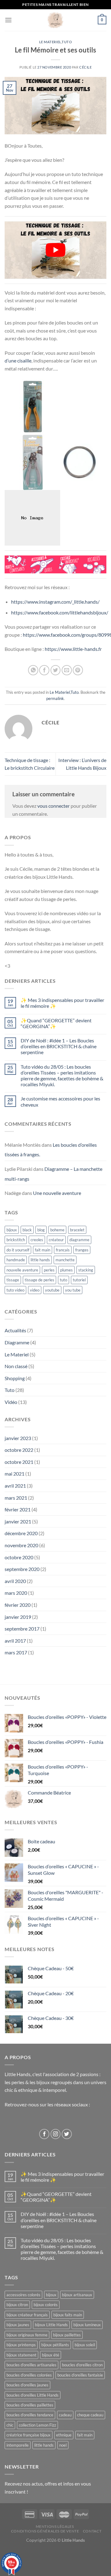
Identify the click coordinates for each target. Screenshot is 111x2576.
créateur (56, 1240)
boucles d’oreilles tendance (30, 2415)
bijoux (12, 1230)
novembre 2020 (21, 1545)
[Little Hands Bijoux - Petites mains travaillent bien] (56, 20)
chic (10, 2425)
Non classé (16, 1366)
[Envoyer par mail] (67, 670)
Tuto (67, 42)
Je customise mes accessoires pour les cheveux (60, 1101)
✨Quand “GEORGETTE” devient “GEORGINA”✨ (56, 1023)
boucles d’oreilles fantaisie (80, 2375)
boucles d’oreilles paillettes (30, 2405)
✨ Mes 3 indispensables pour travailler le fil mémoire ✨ (62, 1003)
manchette (65, 1260)
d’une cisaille (18, 360)
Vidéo (11, 1402)
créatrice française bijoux (29, 2435)
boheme (57, 1230)
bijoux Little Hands (51, 2325)
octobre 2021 (19, 1462)
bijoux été (51, 2355)
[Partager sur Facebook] (44, 670)
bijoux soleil (85, 2345)
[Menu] (8, 20)
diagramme (79, 1240)
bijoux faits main (68, 2315)
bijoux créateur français (27, 2315)
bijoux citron (17, 2305)
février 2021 (18, 1509)
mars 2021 (16, 1498)
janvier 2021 (18, 1521)
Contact (92, 2531)
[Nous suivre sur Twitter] (67, 2134)
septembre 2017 (22, 1629)
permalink (55, 698)
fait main (43, 1250)
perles (49, 1270)
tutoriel (79, 1280)
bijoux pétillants (55, 2345)
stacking (86, 1270)
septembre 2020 (22, 1569)
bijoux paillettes (67, 2335)
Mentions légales (55, 2526)
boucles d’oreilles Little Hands (33, 2395)
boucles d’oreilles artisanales (31, 2365)
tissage (13, 1280)
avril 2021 (15, 1486)
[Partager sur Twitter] (56, 670)
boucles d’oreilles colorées (29, 2375)
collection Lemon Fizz (37, 2425)
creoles (37, 1240)
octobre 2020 (19, 1557)
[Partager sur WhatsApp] (33, 670)
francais (63, 1250)
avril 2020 (15, 1581)
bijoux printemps (21, 2345)
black (27, 1230)
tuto (64, 1280)
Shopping (15, 1378)
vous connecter (53, 806)
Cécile (85, 67)
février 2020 (18, 1605)
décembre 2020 (21, 1533)
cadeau (65, 2415)
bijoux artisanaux (77, 2295)
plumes (66, 1270)
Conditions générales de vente (45, 2531)
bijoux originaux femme (27, 2335)
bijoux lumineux (87, 2325)
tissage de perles (39, 1280)
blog (41, 1230)
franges (82, 1250)
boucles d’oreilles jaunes (27, 2385)
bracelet (77, 1230)
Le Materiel (50, 42)
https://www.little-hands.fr (73, 649)
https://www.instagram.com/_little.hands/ (55, 602)
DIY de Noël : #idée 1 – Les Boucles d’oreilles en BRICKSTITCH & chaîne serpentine (59, 1046)
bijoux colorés (46, 2305)
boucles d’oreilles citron (82, 2365)
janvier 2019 (18, 1617)
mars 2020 (16, 1593)
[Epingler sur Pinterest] (78, 670)
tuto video (15, 1290)
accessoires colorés (23, 2295)
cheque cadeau (90, 2415)
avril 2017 (15, 1641)
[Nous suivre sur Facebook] (44, 2134)
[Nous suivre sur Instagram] (56, 2134)
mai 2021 (14, 1474)
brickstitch (16, 1240)
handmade (16, 1260)
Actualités (15, 1330)
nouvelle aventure (22, 1270)
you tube (73, 1290)
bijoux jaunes (18, 2325)
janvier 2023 (18, 1438)
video (35, 1290)
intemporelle (18, 2445)
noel (63, 2445)
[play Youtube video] (55, 250)
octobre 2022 (19, 1450)
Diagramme (17, 1342)
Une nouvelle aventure (57, 1193)
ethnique (64, 2435)
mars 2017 (16, 1652)
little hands (40, 1260)
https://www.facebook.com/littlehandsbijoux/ (60, 612)
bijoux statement (21, 2355)
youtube (52, 1290)
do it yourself (18, 1250)
